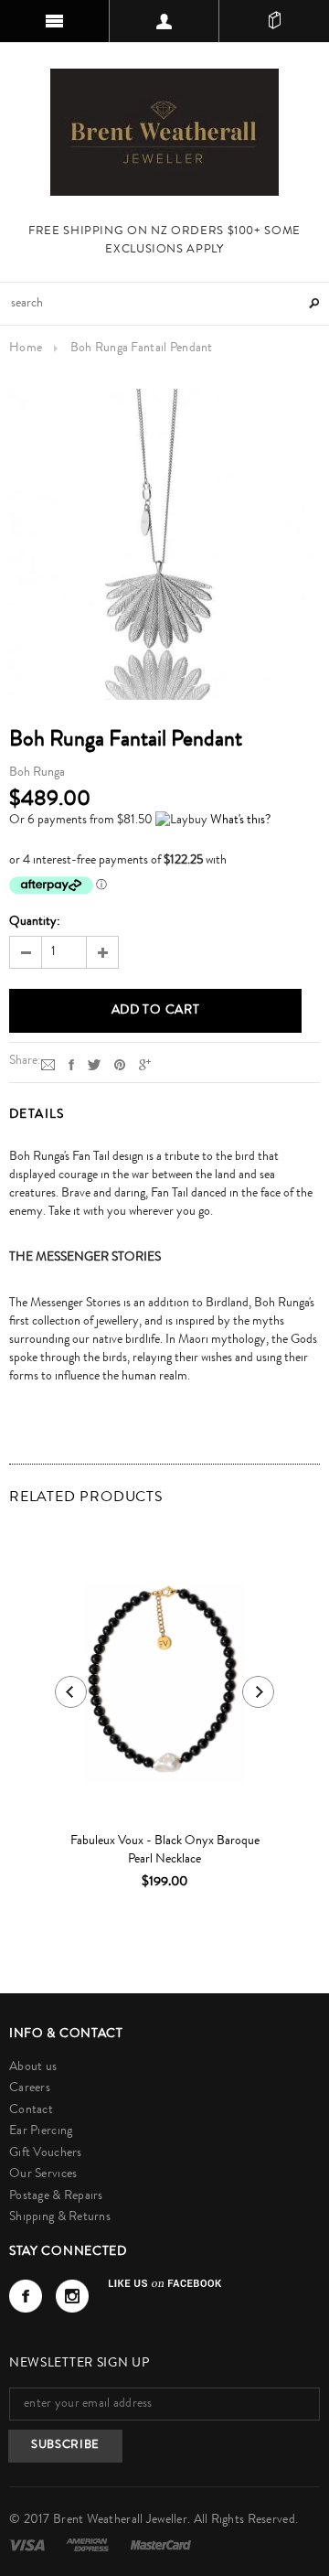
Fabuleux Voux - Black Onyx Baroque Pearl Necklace (165, 1851)
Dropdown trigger (164, 21)
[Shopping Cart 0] (274, 21)
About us (33, 2067)
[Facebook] (26, 2296)
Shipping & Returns (60, 2217)
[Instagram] (72, 2296)
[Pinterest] (120, 1065)
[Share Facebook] (71, 1065)
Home (26, 349)
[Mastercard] (161, 2545)
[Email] (48, 1065)
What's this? (240, 821)
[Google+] (145, 1065)
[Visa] (28, 2545)
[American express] (89, 2545)
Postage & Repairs (56, 2196)
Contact (31, 2110)
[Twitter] (94, 1065)
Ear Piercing (41, 2131)
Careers (30, 2088)
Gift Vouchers (46, 2153)
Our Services (43, 2174)
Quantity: (35, 922)
